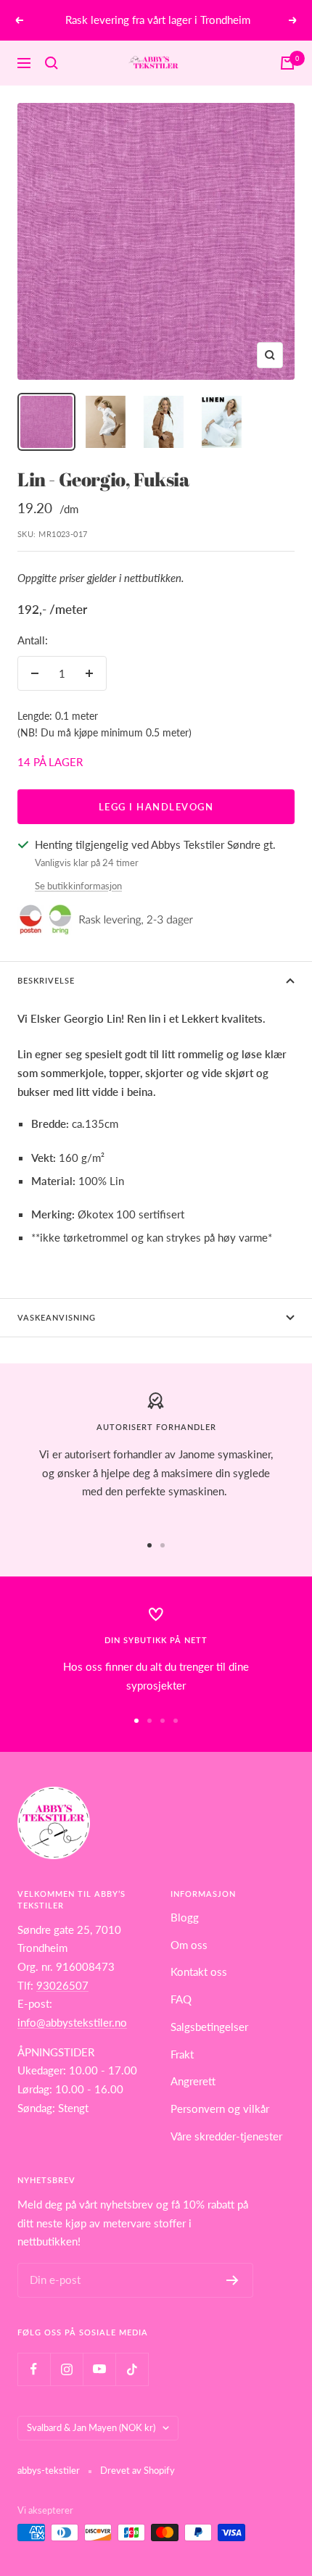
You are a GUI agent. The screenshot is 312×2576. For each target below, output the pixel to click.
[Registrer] (233, 2280)
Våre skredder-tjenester (226, 2136)
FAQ (181, 1999)
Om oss (189, 1945)
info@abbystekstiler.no (72, 2022)
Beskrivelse (46, 980)
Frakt (182, 2054)
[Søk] (52, 63)
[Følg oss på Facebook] (34, 2369)
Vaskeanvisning (57, 1317)
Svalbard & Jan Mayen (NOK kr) (91, 2427)
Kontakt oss (199, 1972)
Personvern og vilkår (220, 2108)
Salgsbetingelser (209, 2027)
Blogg (185, 1917)
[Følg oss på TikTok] (132, 2369)
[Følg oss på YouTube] (99, 2369)
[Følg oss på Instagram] (66, 2369)
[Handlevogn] (287, 63)
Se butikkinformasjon (78, 886)
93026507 (62, 1985)
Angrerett (193, 2081)
